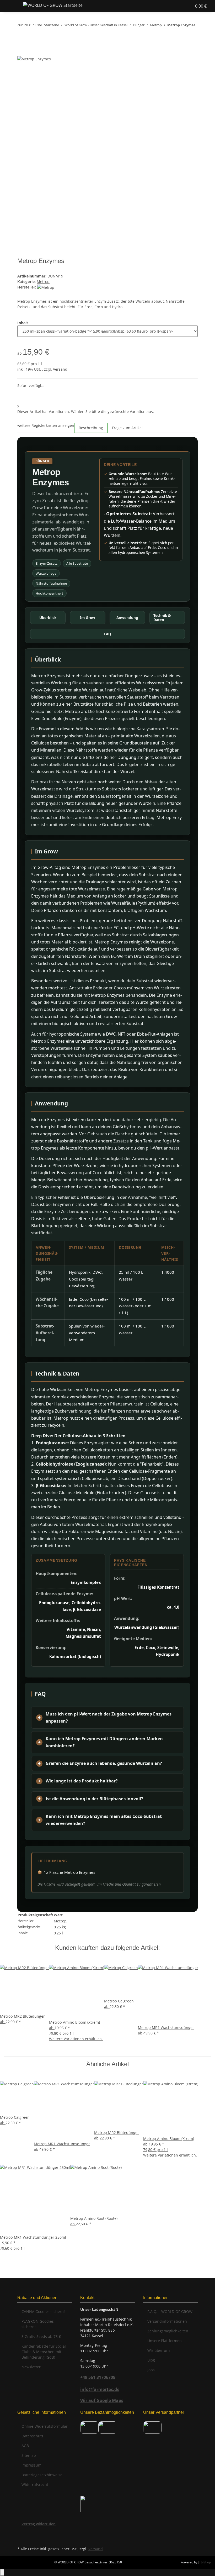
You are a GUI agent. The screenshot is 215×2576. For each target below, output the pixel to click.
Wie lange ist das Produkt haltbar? (82, 1781)
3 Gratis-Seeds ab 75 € (41, 2336)
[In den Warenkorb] (21, 53)
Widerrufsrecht (35, 2485)
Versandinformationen (167, 2321)
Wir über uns (159, 2350)
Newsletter (31, 2367)
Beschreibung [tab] (91, 428)
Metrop (43, 282)
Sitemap (29, 2455)
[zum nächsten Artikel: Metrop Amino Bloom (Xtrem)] (31, 36)
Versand (60, 369)
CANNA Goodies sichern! (43, 2312)
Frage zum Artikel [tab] (127, 428)
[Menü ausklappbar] (11, 6)
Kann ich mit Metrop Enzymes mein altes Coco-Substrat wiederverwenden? (104, 1820)
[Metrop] (46, 287)
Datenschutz (33, 2436)
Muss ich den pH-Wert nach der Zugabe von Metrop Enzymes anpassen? (109, 1717)
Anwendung (127, 618)
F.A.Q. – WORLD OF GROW (170, 2312)
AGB (25, 2446)
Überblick (48, 618)
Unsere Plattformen (165, 2341)
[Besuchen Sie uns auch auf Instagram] (21, 2539)
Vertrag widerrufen (39, 2524)
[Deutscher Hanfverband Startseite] (108, 2503)
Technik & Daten (162, 618)
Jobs (151, 2370)
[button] (172, 6)
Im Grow (88, 618)
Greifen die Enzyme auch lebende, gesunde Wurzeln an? (104, 1763)
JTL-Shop (205, 2562)
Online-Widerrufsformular (45, 2426)
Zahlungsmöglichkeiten (168, 2331)
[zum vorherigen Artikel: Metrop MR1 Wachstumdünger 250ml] (21, 36)
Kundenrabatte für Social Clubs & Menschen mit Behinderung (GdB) (44, 2352)
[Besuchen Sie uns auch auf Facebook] (21, 2533)
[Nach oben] (2, 2572)
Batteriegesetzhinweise (42, 2475)
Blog (151, 2360)
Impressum (31, 2465)
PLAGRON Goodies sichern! (38, 2324)
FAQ (108, 634)
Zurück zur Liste (30, 25)
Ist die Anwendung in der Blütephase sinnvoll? (94, 1799)
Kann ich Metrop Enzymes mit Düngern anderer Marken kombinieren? (104, 1742)
